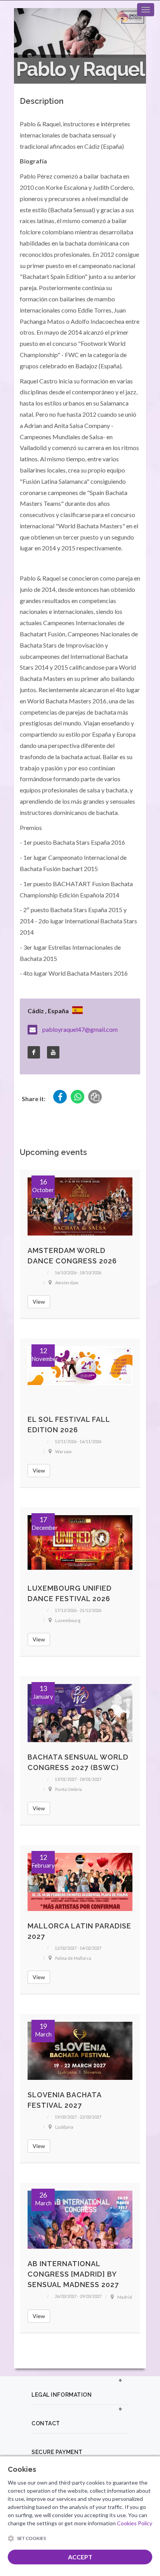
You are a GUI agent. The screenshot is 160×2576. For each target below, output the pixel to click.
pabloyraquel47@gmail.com (80, 1029)
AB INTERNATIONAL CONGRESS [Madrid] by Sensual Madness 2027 (73, 2274)
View (39, 1302)
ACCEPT (80, 2557)
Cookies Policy (135, 2523)
